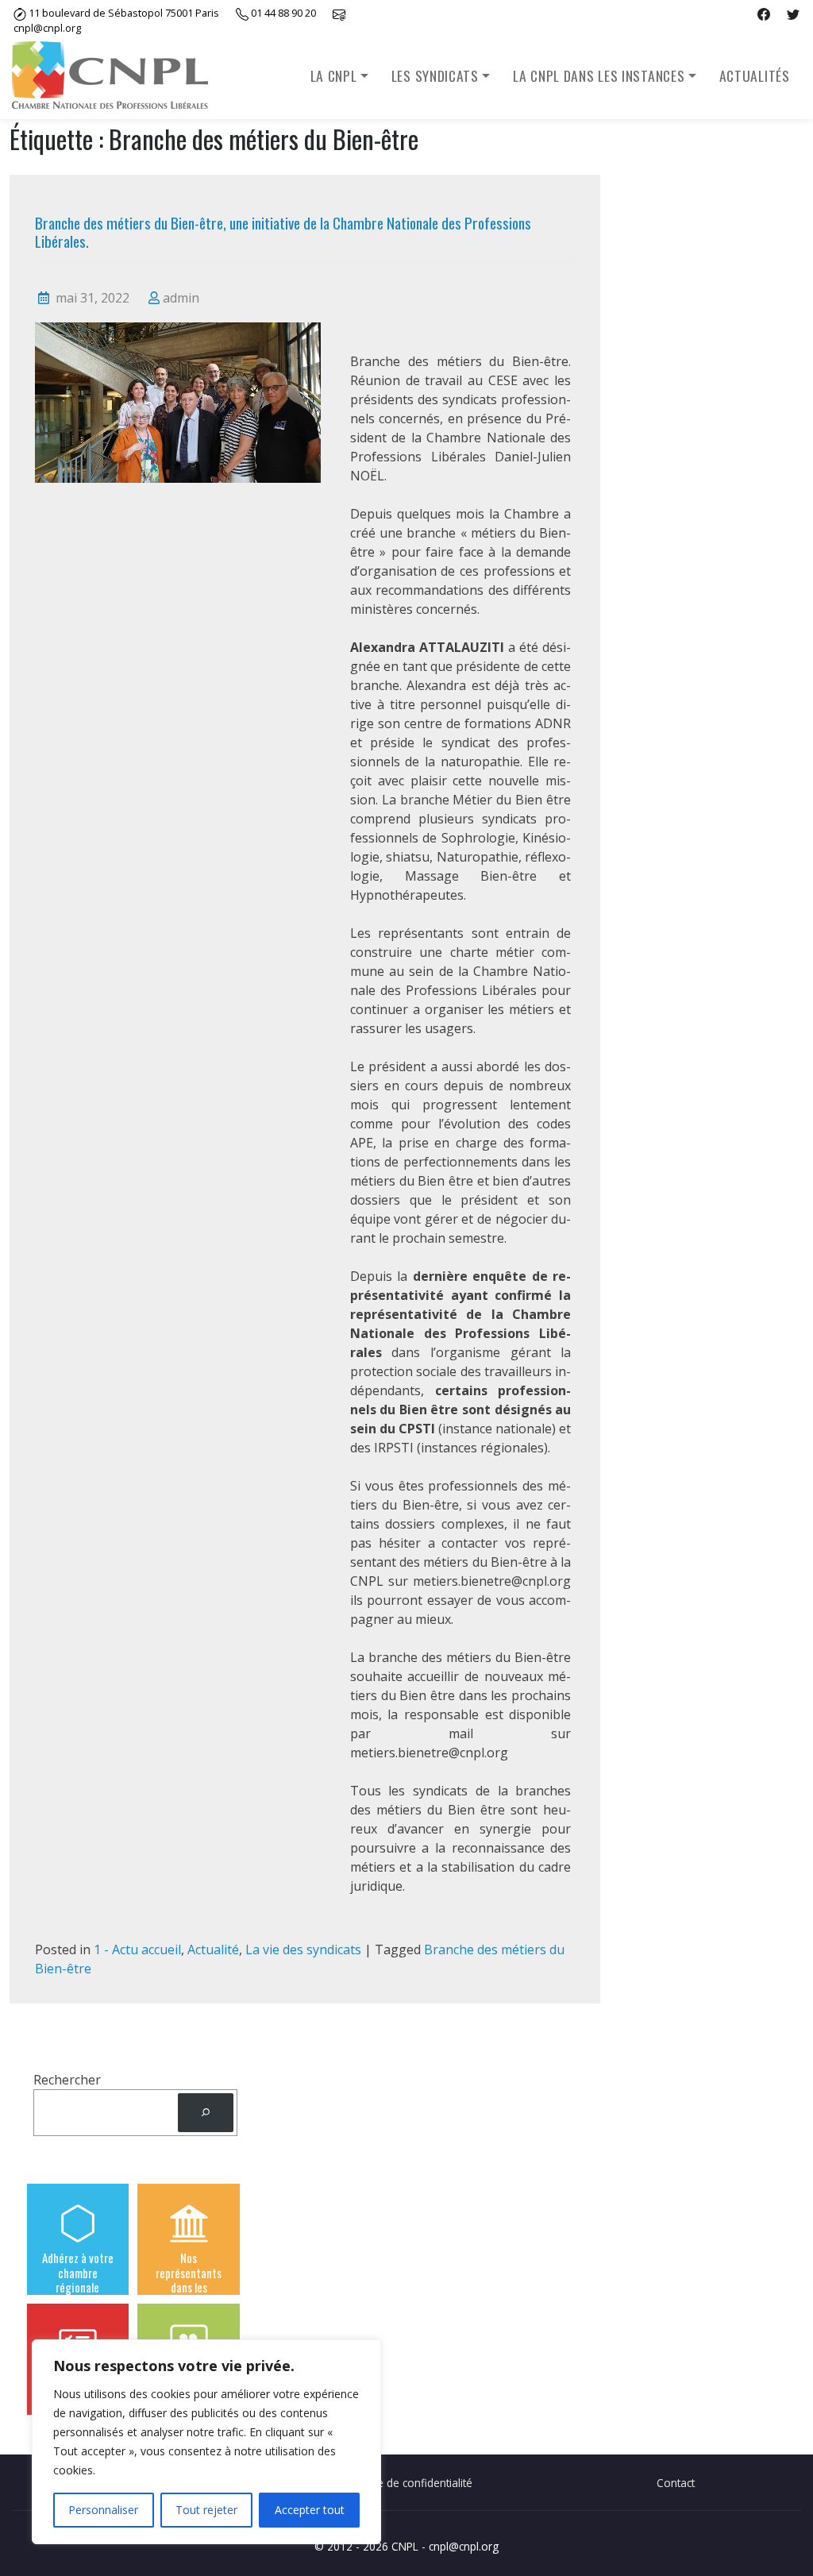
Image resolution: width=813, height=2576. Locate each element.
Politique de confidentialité (406, 2483)
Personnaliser (103, 2510)
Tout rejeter (206, 2510)
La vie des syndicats (303, 1949)
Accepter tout (310, 2510)
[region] (206, 2442)
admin (181, 298)
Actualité (213, 1949)
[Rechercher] (206, 2113)
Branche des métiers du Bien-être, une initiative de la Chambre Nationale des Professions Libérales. (283, 231)
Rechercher (67, 2080)
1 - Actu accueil (137, 1949)
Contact (676, 2483)
